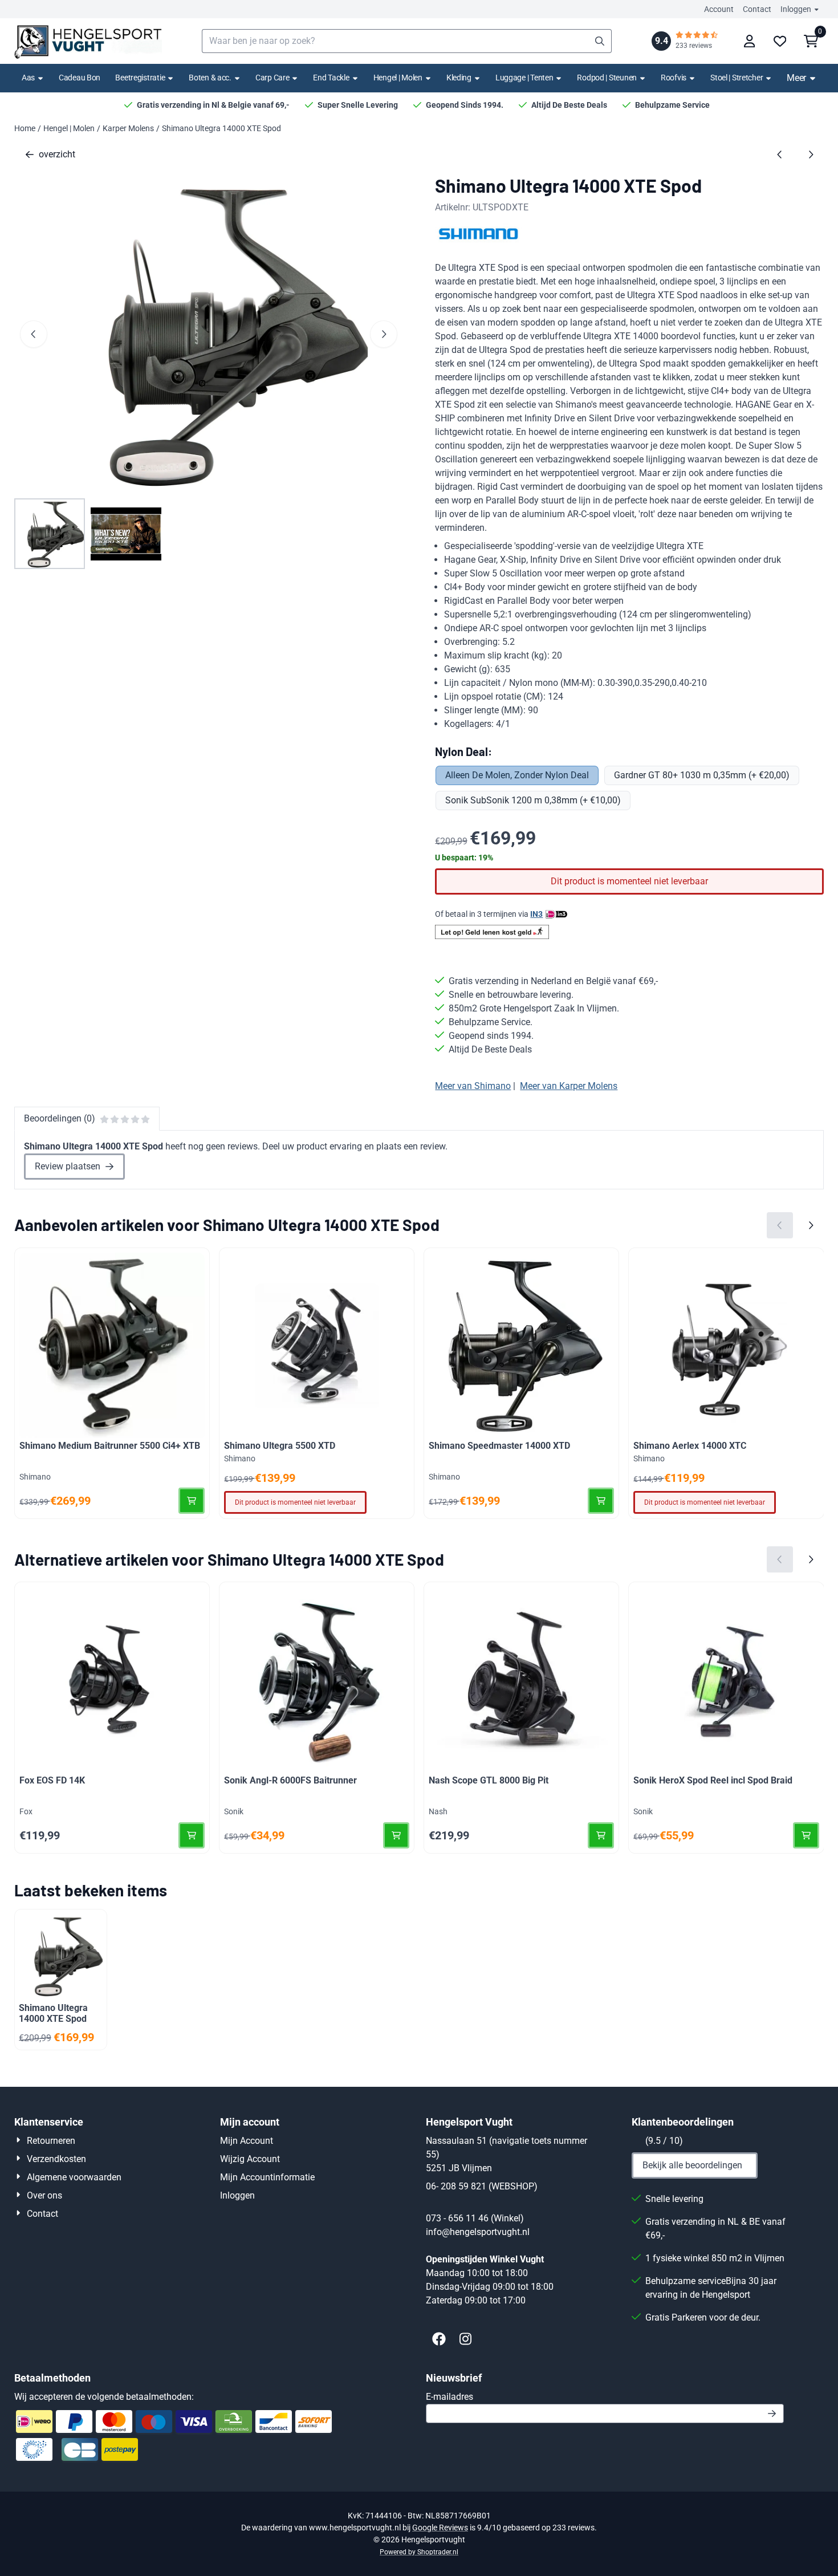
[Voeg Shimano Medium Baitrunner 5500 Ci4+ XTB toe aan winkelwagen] (192, 1501)
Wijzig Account (250, 2159)
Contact (757, 9)
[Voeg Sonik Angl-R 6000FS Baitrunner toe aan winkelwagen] (396, 1835)
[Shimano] (479, 240)
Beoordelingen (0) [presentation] (60, 1118)
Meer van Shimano (473, 1086)
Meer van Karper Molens (569, 1086)
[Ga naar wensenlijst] (780, 41)
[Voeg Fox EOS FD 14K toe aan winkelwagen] (192, 1835)
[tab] (87, 1119)
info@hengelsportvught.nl (478, 2232)
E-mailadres (530, 2396)
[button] (749, 41)
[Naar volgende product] (811, 155)
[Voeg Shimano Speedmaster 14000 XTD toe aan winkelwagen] (601, 1501)
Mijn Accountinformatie (267, 2177)
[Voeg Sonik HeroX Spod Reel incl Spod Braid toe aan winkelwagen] (806, 1835)
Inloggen (796, 9)
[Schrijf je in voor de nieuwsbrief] (772, 2414)
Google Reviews (440, 2528)
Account (719, 9)
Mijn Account (247, 2141)
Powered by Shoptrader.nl (419, 2552)
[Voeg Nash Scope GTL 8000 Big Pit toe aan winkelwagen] (601, 1835)
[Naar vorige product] (780, 155)
